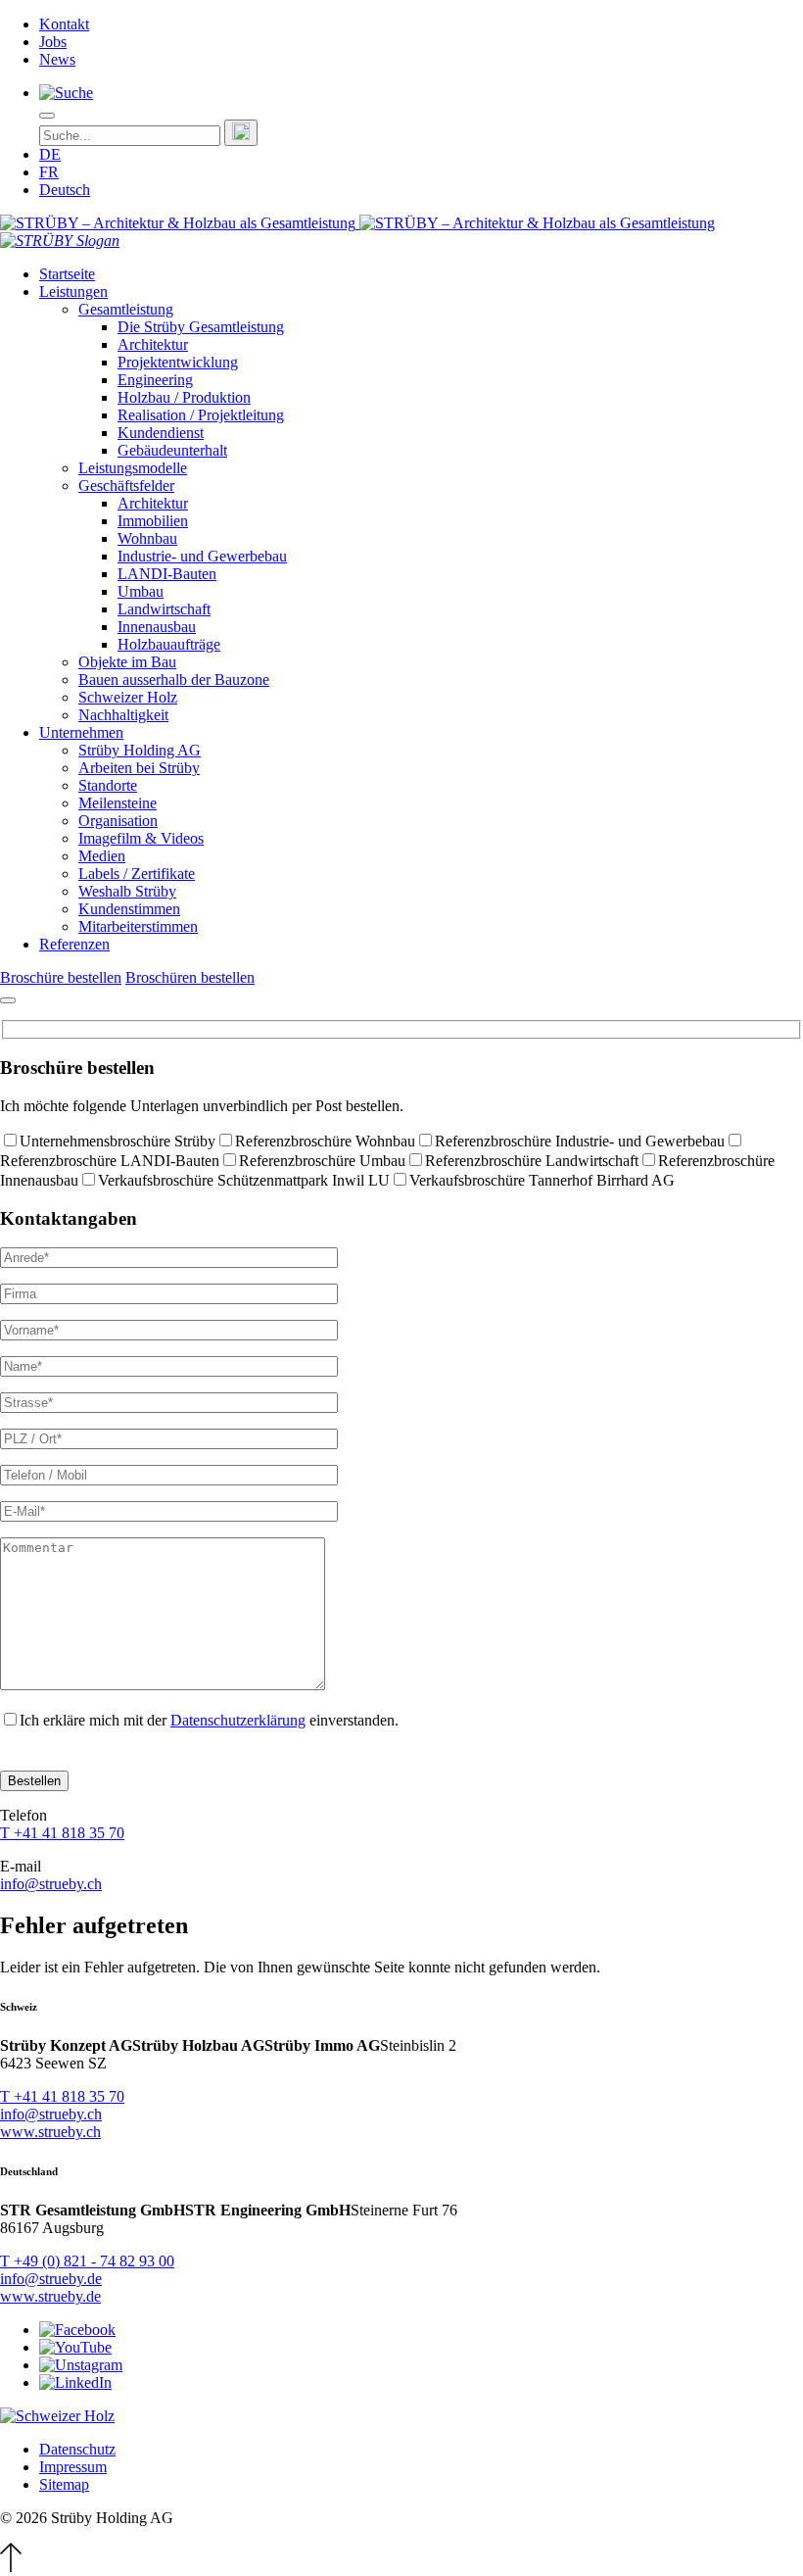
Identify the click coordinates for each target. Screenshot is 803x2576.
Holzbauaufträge (169, 644)
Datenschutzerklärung (238, 1720)
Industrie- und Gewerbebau (202, 556)
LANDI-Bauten (167, 574)
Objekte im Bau (127, 662)
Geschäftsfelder (126, 486)
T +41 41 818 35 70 (62, 1833)
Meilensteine (118, 803)
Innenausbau (157, 627)
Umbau (141, 591)
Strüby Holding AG (140, 750)
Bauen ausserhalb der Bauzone (174, 680)
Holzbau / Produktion (184, 397)
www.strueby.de (50, 2296)
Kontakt (64, 24)
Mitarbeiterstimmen (138, 926)
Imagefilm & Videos (141, 838)
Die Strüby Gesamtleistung (201, 327)
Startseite (67, 274)
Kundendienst (161, 433)
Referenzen (74, 944)
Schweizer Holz (128, 697)
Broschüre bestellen (61, 977)
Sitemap (64, 2484)
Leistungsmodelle (133, 468)
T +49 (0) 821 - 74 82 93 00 (87, 2261)
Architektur (153, 344)
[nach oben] (11, 2567)
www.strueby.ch (50, 2132)
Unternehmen (81, 732)
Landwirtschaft (164, 609)
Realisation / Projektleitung (201, 415)
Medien (102, 856)
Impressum (73, 2467)
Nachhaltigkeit (123, 715)
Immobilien (153, 521)
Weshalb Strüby (127, 891)
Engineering (155, 380)
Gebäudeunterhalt (172, 450)
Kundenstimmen (129, 909)
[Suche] (66, 93)
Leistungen (73, 292)
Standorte (108, 785)
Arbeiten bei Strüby (139, 768)
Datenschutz (77, 2449)
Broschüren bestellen (190, 977)
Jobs (53, 42)
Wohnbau (147, 538)
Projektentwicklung (178, 362)
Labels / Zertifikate (137, 874)
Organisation (118, 821)
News (57, 59)
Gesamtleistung (126, 309)
